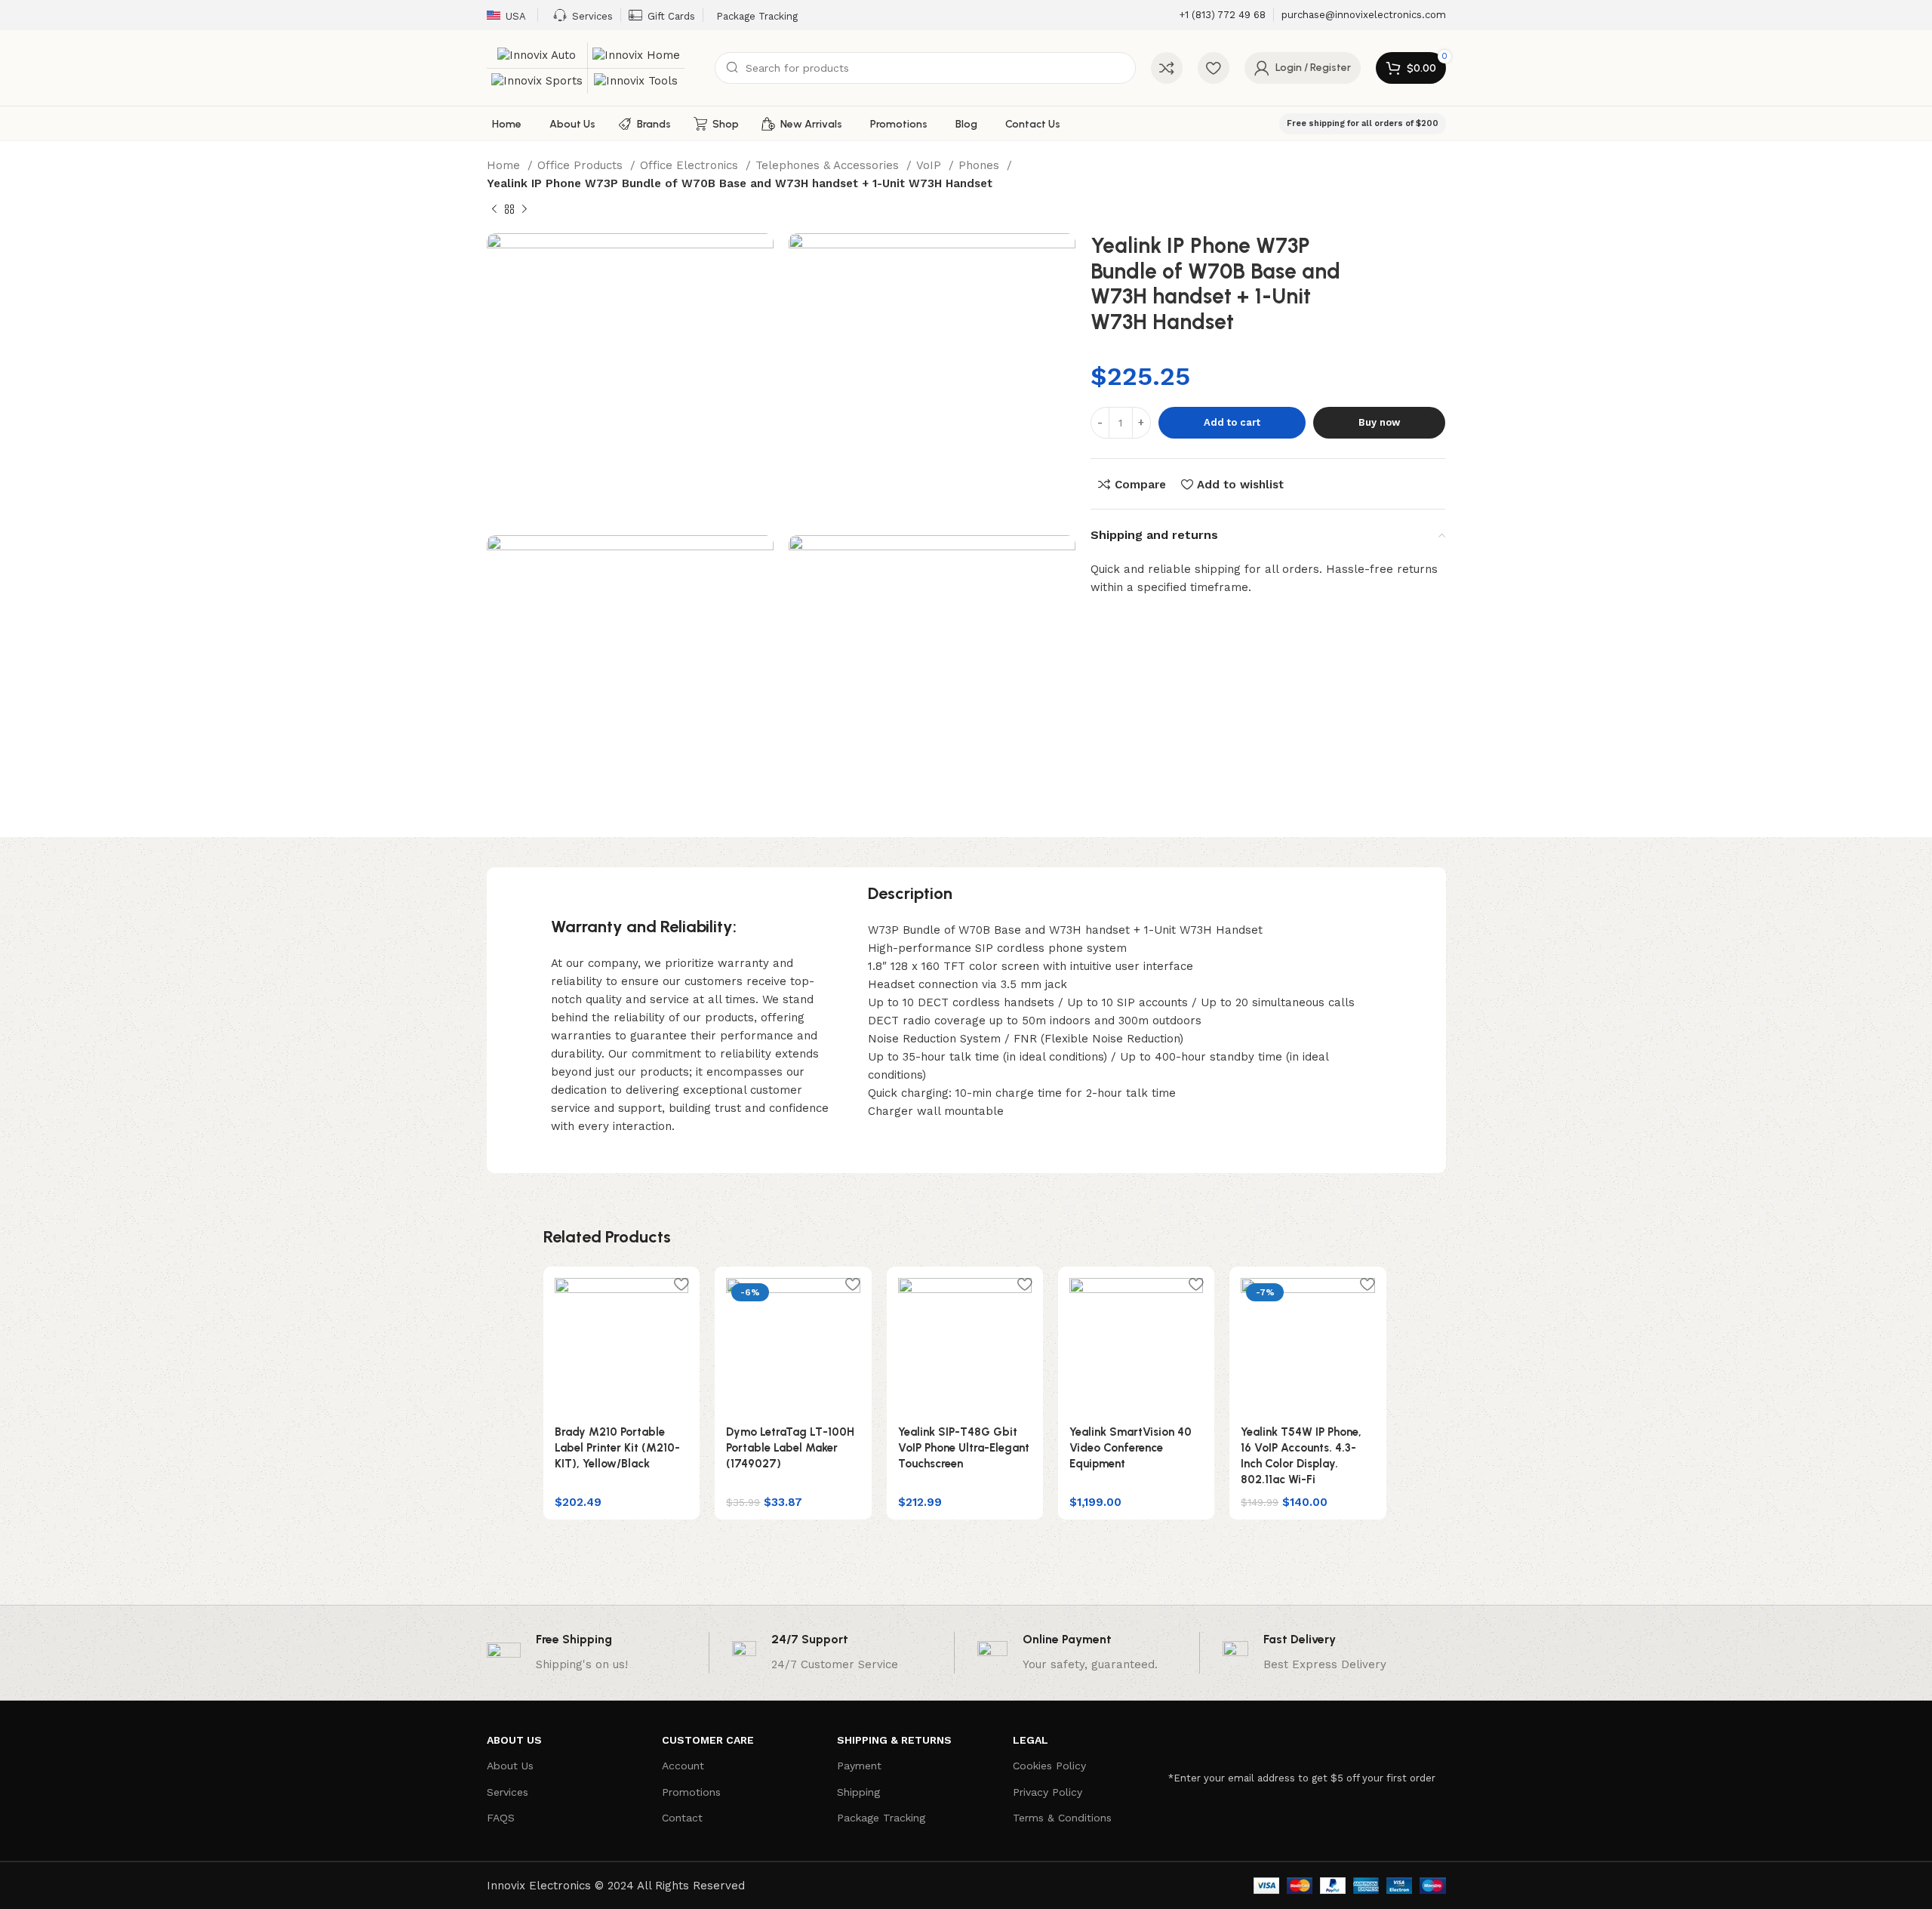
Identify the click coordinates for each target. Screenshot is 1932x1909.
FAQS (501, 1818)
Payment (859, 1766)
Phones (981, 165)
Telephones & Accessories (829, 165)
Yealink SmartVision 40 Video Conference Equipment (1131, 1448)
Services (508, 1792)
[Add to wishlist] (681, 1284)
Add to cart (1232, 422)
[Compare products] (1167, 68)
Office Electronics (691, 165)
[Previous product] (494, 210)
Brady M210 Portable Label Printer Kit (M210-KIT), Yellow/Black (617, 1448)
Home (505, 165)
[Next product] (525, 210)
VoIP (931, 165)
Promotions (691, 1792)
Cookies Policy (1049, 1766)
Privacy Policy (1048, 1792)
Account (683, 1766)
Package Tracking (881, 1818)
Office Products (582, 165)
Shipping (858, 1792)
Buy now (1379, 422)
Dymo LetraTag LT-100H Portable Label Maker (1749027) (790, 1448)
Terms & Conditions (1062, 1818)
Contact (682, 1818)
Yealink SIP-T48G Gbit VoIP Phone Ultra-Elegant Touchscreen (964, 1448)
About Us (510, 1766)
